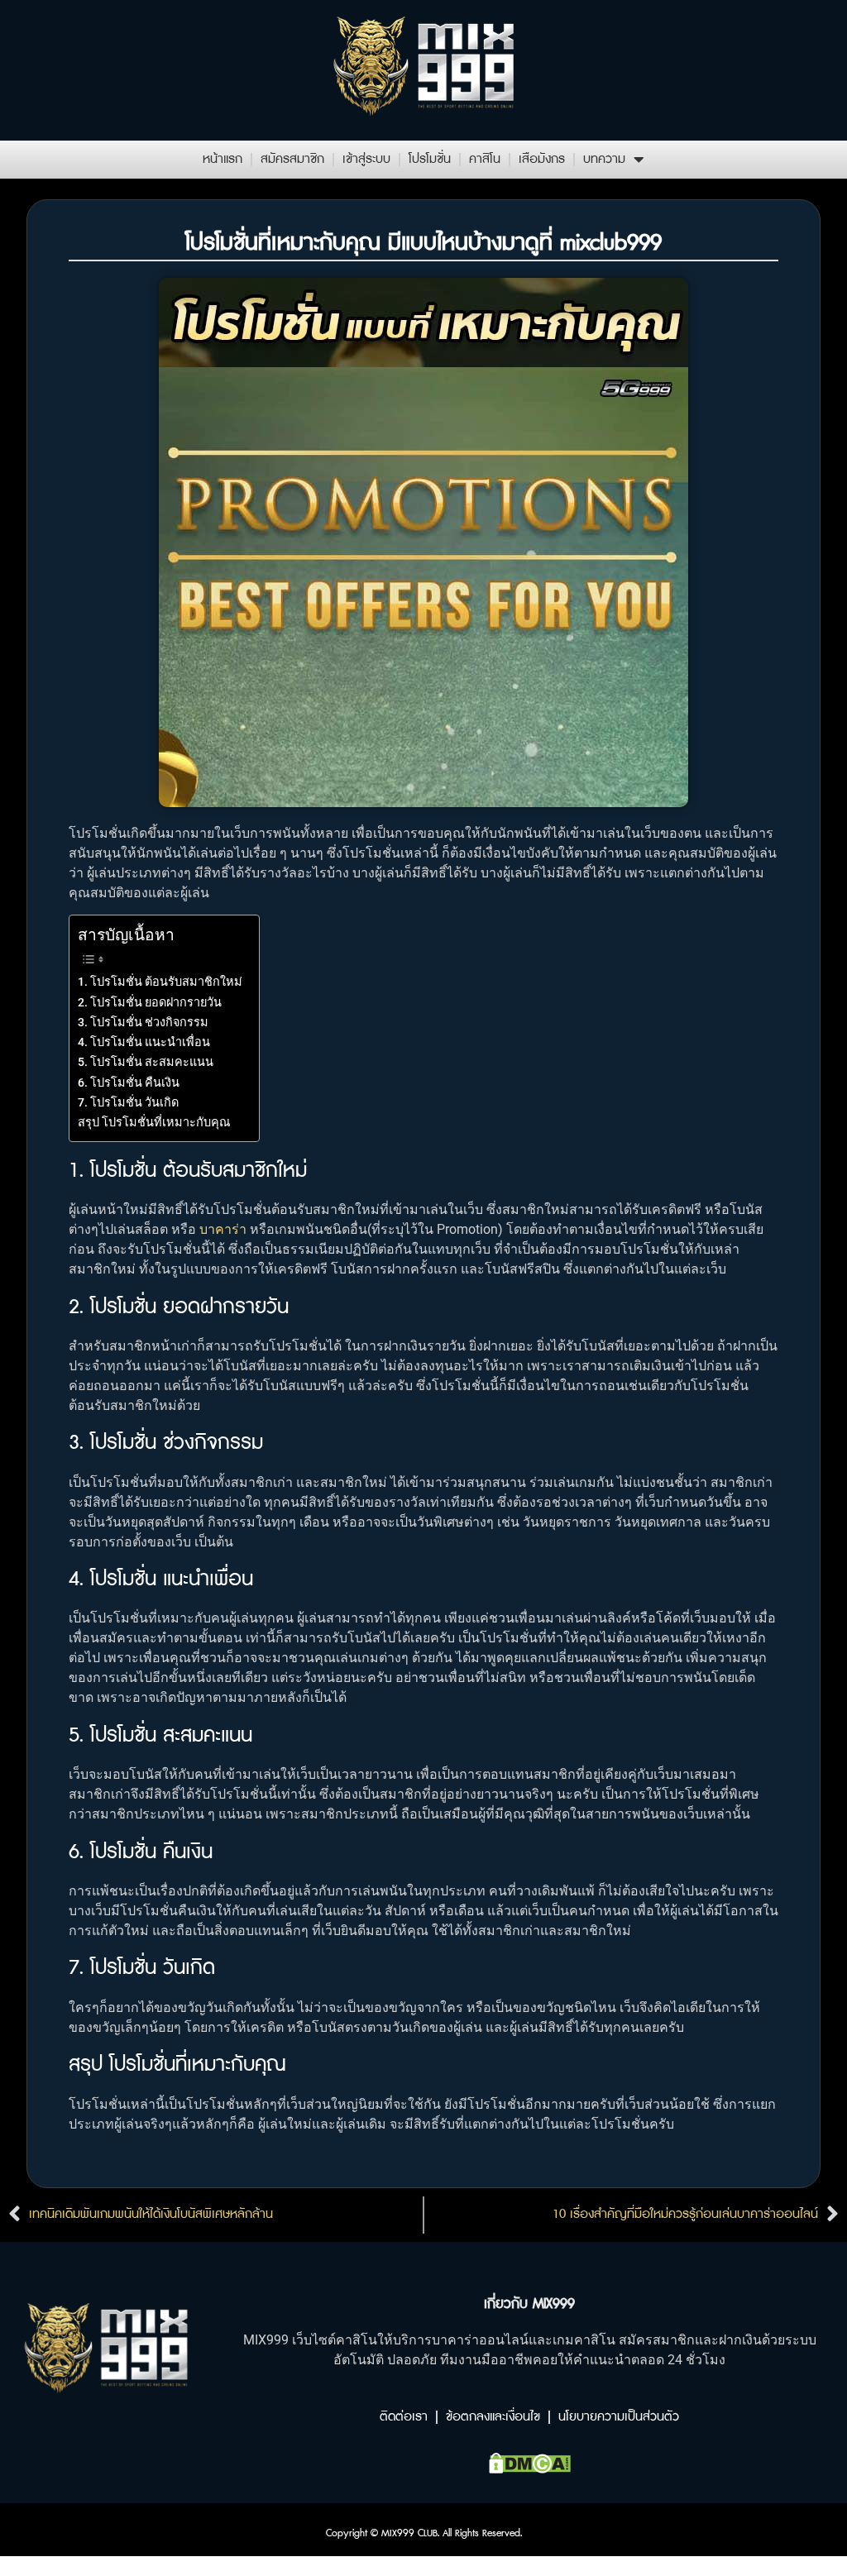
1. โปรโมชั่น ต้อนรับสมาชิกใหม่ (160, 982)
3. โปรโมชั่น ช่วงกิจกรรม (143, 1023)
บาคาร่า (223, 1229)
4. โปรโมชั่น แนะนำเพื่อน (144, 1042)
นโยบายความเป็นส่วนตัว (619, 2417)
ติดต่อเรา (404, 2417)
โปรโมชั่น (430, 159)
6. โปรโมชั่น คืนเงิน (129, 1083)
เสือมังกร (542, 159)
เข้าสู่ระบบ (366, 159)
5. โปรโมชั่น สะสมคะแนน (146, 1062)
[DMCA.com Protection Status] (530, 2468)
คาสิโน (485, 159)
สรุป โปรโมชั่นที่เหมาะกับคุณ (154, 1123)
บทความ (604, 159)
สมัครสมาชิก (292, 159)
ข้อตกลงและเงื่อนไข (493, 2417)
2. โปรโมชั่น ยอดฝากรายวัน (150, 1003)
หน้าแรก (223, 159)
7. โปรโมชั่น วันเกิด (128, 1103)
